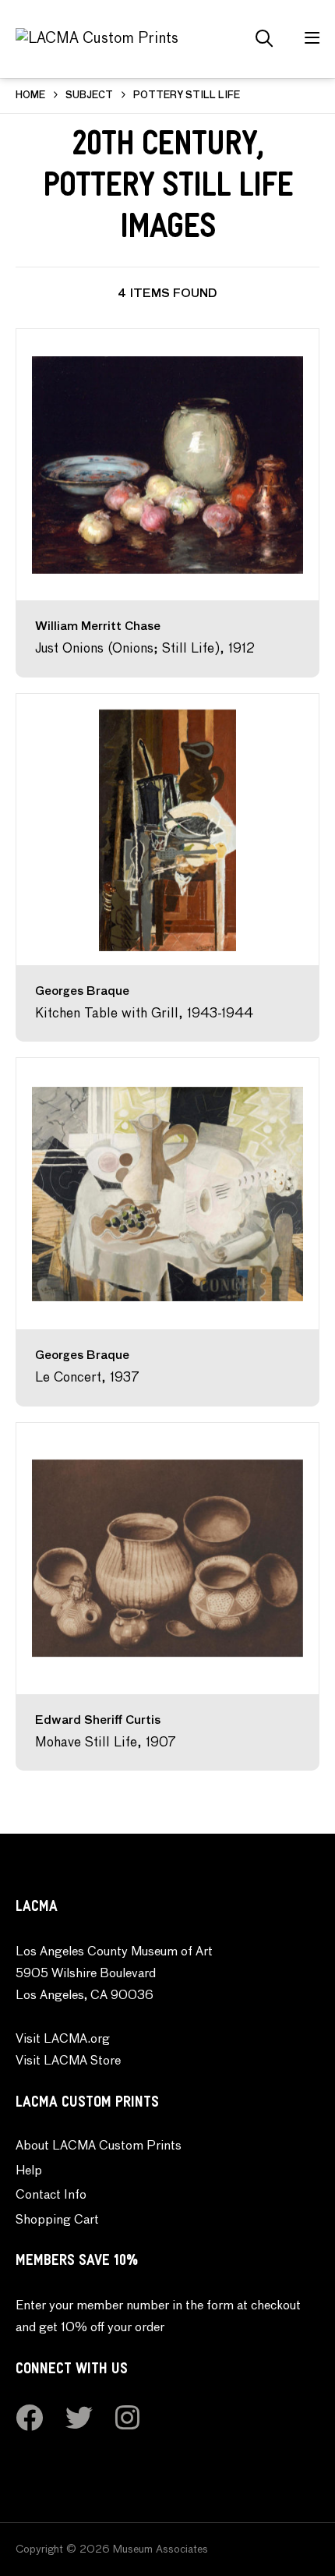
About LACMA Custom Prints (99, 2146)
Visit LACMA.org (63, 2040)
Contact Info (51, 2196)
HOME (30, 96)
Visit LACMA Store (68, 2061)
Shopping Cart (57, 2220)
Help (29, 2171)
